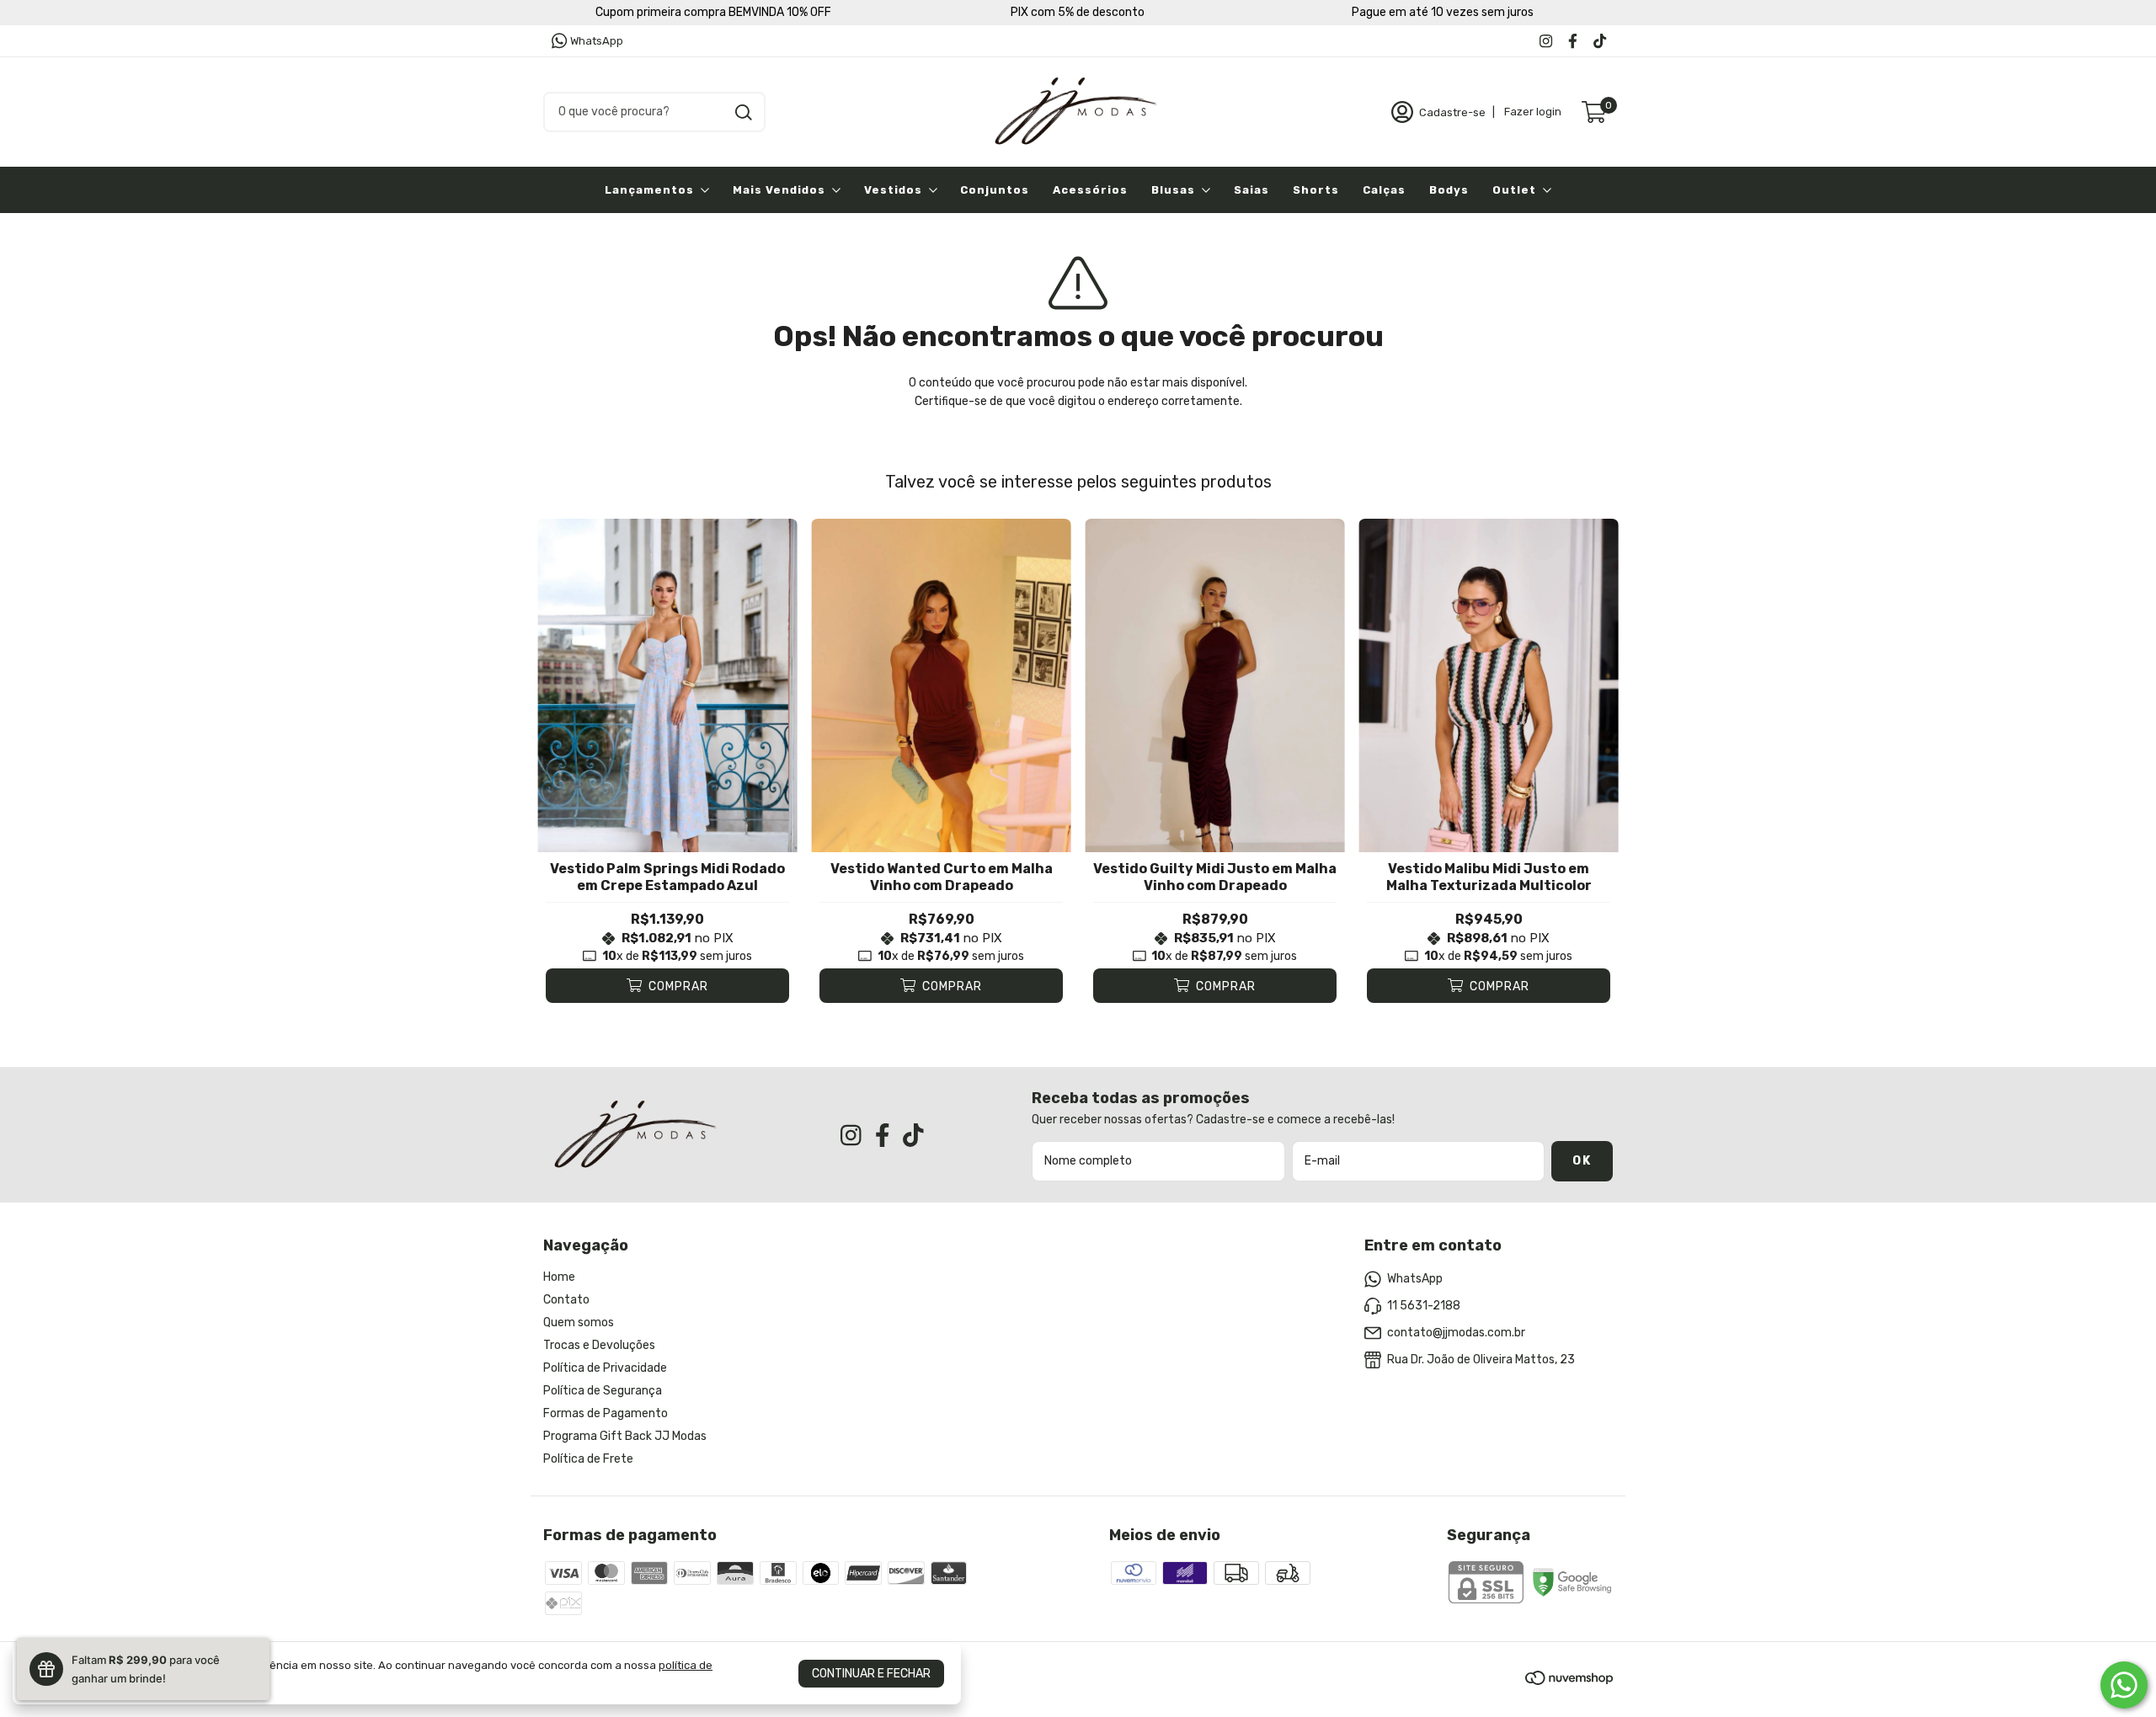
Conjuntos (995, 190)
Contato (566, 1300)
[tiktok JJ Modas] (1600, 41)
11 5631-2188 (1424, 1306)
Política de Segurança (603, 1391)
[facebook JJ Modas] (1573, 41)
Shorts (1316, 190)
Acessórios (1090, 190)
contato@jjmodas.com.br (1456, 1333)
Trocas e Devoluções (599, 1345)
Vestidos (893, 190)
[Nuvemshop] (1569, 1681)
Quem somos (579, 1322)
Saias (1251, 190)
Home (559, 1277)
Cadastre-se (1452, 112)
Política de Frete (588, 1459)
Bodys (1449, 190)
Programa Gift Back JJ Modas (625, 1436)
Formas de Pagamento (606, 1413)
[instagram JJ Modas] (1546, 41)
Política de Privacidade (605, 1368)
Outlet (1514, 190)
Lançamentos (649, 190)
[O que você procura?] (744, 112)
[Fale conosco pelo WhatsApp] (2124, 1685)
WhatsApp (597, 41)
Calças (1384, 190)
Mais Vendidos (779, 190)
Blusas (1173, 190)
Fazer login (1533, 112)
